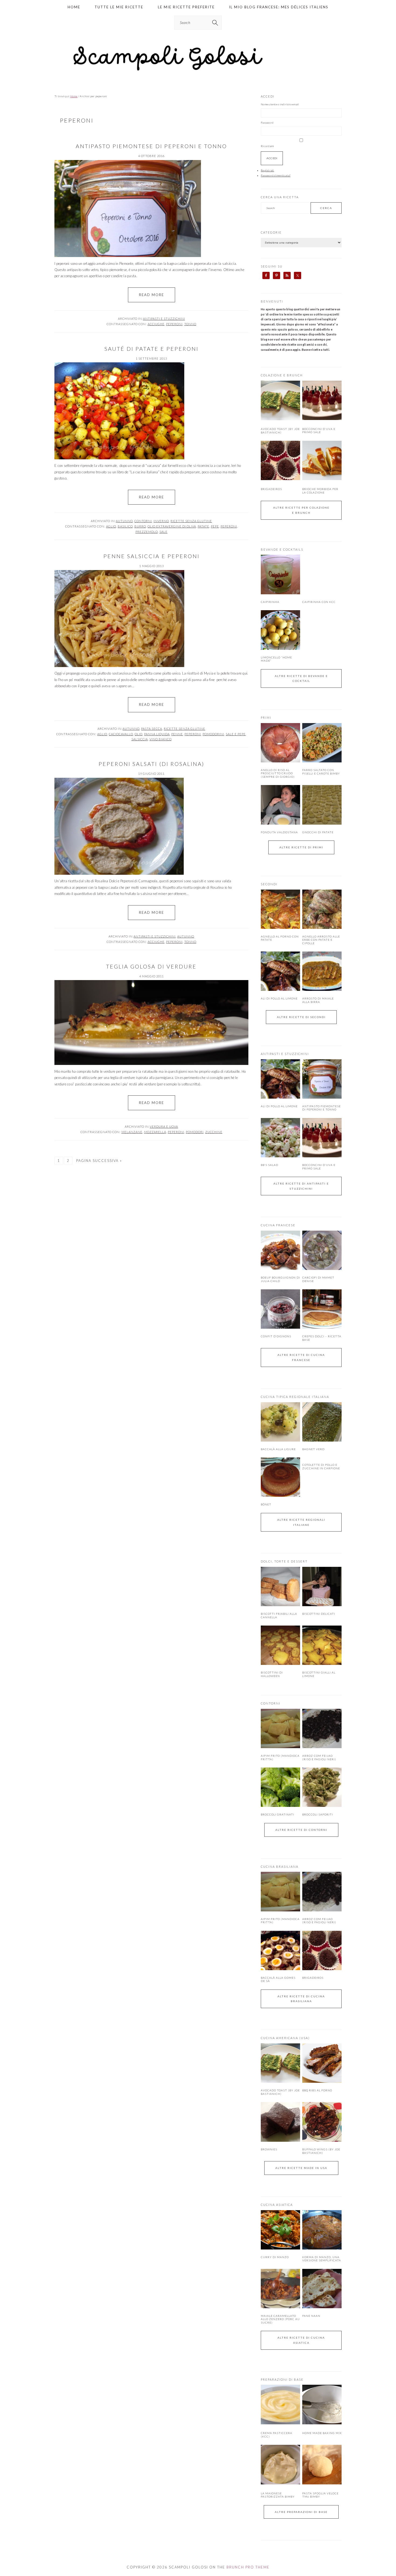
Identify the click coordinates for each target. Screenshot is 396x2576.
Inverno (161, 521)
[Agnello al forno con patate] (280, 909)
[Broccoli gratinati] (280, 1787)
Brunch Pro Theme (248, 2567)
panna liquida (157, 734)
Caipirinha (270, 602)
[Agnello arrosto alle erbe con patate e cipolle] (322, 909)
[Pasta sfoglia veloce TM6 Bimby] (322, 2483)
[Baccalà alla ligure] (280, 1422)
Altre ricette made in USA (301, 2168)
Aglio (111, 526)
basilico (125, 526)
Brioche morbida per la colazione (320, 491)
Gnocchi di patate (318, 832)
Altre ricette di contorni (301, 1830)
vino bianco (161, 739)
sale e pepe (236, 734)
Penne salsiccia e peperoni (152, 556)
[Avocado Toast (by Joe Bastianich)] (280, 419)
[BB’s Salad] (280, 1138)
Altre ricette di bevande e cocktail (301, 678)
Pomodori (195, 1132)
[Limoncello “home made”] (280, 630)
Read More (152, 295)
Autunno (124, 521)
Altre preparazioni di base (301, 2512)
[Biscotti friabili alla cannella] (280, 1586)
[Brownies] (280, 2122)
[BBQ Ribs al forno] (322, 2063)
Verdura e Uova (164, 1126)
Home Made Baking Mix (322, 2433)
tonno (190, 324)
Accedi (272, 158)
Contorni (143, 521)
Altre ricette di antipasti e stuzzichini (301, 1186)
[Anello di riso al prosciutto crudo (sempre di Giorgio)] (280, 743)
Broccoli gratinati (277, 1814)
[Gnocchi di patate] (322, 805)
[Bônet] (280, 1477)
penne (177, 734)
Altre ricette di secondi (301, 1017)
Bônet (266, 1504)
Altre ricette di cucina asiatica (301, 2340)
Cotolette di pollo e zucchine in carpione (321, 1466)
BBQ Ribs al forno (317, 2090)
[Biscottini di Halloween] (280, 1645)
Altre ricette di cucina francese (301, 1357)
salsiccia (140, 739)
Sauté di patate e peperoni (152, 349)
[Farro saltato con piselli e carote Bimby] (322, 743)
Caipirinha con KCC (319, 602)
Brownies (269, 2149)
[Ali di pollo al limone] (280, 971)
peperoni (174, 324)
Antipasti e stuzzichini (164, 319)
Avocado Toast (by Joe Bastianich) (280, 431)
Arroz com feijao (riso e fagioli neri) (319, 1757)
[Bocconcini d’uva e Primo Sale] (322, 419)
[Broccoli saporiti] (322, 1787)
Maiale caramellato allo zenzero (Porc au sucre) (280, 2319)
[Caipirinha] (280, 574)
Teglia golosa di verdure (151, 966)
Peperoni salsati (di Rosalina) (152, 764)
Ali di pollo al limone (279, 998)
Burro (140, 526)
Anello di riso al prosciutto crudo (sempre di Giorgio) (278, 773)
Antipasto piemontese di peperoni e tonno (151, 146)
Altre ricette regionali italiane (301, 1522)
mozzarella (155, 1132)
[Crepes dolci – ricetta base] (322, 1309)
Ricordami (267, 146)
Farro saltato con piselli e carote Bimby (321, 772)
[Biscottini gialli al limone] (322, 1645)
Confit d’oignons (276, 1336)
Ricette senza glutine (191, 521)
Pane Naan (311, 2316)
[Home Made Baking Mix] (322, 2423)
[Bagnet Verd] (322, 1422)
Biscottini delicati (319, 1614)
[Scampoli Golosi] (198, 71)
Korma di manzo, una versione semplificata (322, 2259)
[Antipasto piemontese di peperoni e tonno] (322, 1079)
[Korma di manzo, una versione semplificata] (322, 2230)
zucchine (214, 1132)
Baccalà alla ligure (278, 1449)
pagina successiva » (99, 1161)
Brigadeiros (271, 489)
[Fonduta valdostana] (280, 805)
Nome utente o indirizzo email (280, 104)
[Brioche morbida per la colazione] (322, 479)
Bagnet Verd (313, 1449)
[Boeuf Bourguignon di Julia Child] (280, 1250)
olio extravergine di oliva (172, 526)
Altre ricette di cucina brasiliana (301, 1999)
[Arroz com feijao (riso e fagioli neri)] (322, 1728)
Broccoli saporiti (318, 1814)
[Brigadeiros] (280, 479)
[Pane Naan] (322, 2289)
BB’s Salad (270, 1165)
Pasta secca (152, 729)
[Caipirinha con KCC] (322, 574)
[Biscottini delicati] (322, 1586)
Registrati (268, 170)
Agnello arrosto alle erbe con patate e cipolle (321, 940)
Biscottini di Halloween (272, 1674)
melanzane (132, 1132)
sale (164, 532)
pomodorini (213, 734)
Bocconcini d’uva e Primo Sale (319, 431)
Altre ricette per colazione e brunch (301, 510)
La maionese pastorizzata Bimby (278, 2495)
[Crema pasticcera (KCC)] (280, 2423)
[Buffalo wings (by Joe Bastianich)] (322, 2122)
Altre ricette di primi (301, 847)
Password (267, 123)
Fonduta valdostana (279, 832)
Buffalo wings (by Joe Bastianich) (321, 2151)
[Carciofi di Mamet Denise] (322, 1250)
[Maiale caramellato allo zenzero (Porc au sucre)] (280, 2289)
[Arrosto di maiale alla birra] (322, 971)
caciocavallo (121, 734)
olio (139, 734)
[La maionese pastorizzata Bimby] (280, 2483)
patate (204, 526)
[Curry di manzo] (280, 2230)
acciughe (156, 324)
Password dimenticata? (276, 175)
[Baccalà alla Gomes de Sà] (280, 1950)
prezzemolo (147, 532)
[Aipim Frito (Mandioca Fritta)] (280, 1728)
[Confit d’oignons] (280, 1309)
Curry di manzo (275, 2257)
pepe (215, 526)
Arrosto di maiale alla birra (318, 1000)
